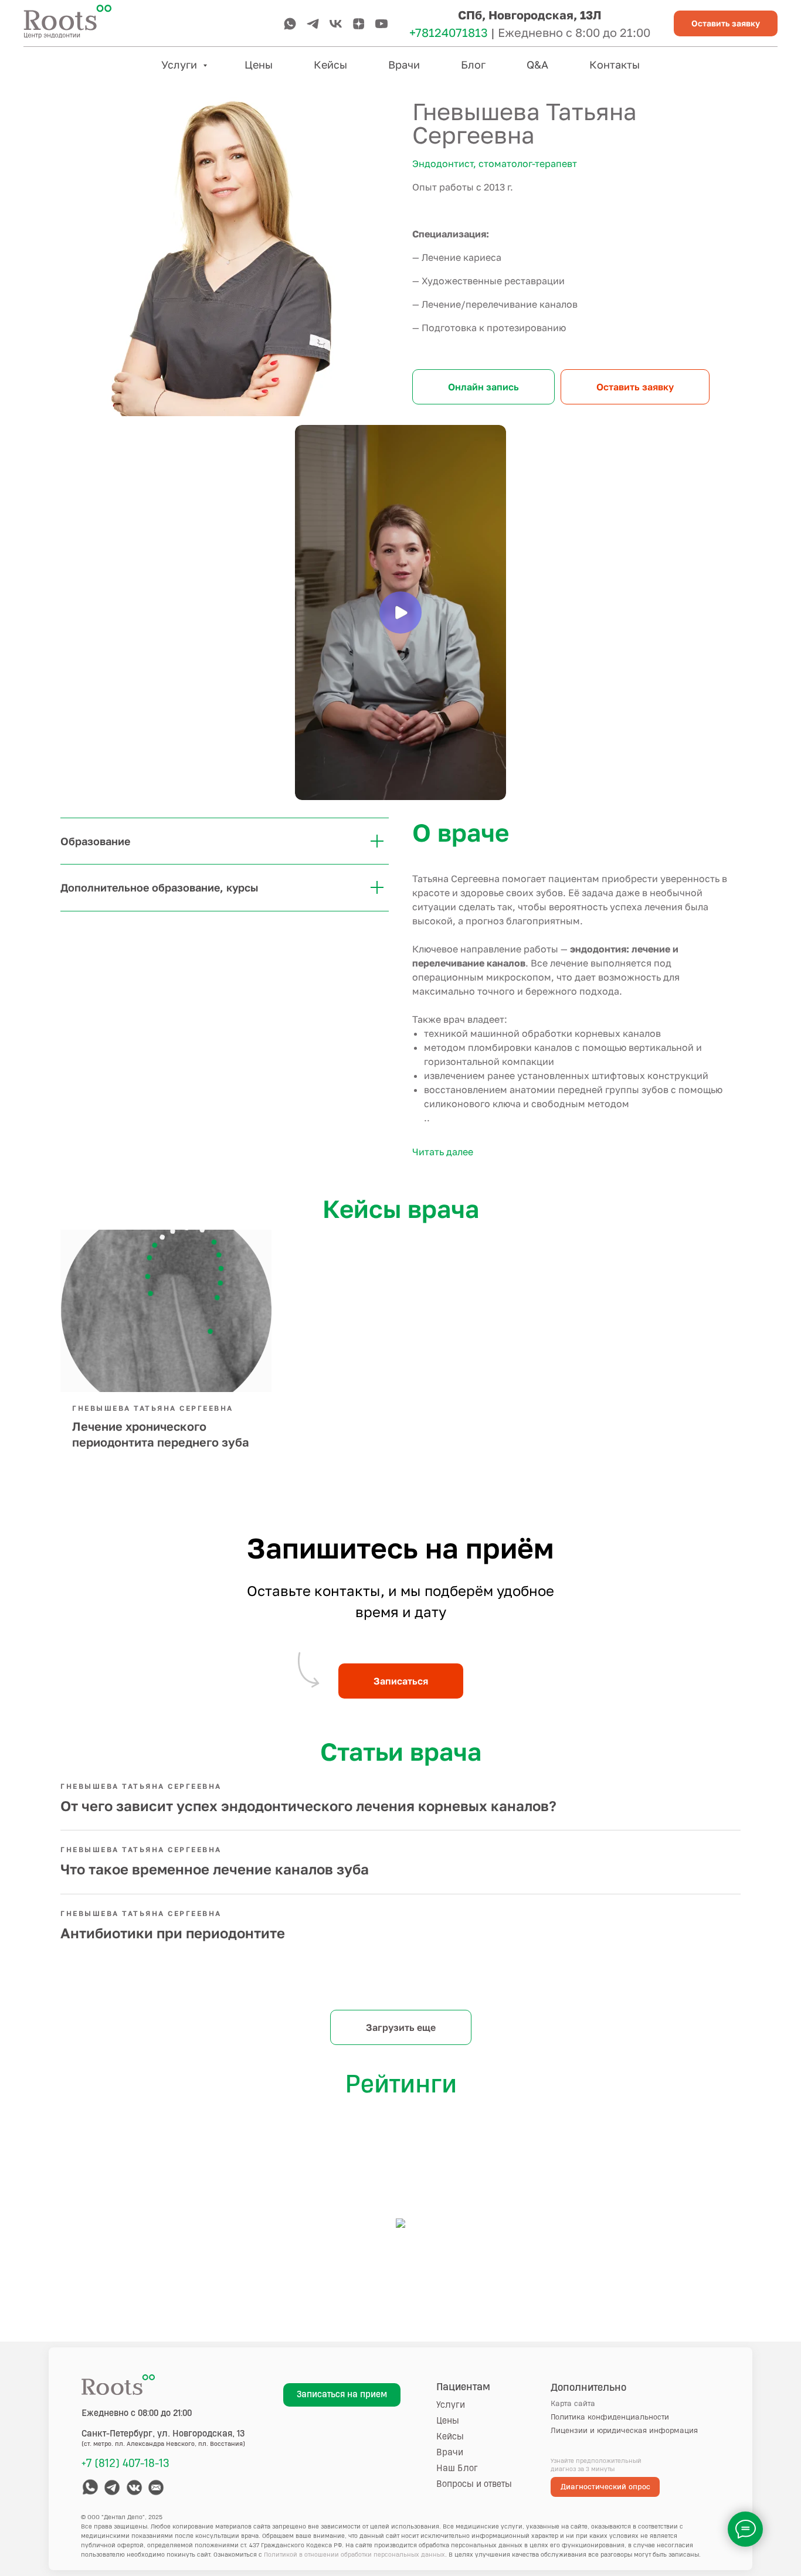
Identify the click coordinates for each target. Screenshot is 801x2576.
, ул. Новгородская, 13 (163, 2434)
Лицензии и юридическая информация (624, 2431)
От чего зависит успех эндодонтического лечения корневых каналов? (308, 1806)
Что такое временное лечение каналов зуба (215, 1869)
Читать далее (443, 1152)
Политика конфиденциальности (610, 2417)
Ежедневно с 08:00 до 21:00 (137, 2413)
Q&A (537, 64)
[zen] (359, 24)
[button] (726, 24)
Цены (259, 64)
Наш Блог (457, 2468)
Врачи (404, 64)
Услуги (181, 64)
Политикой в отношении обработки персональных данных (354, 2555)
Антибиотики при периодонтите (173, 1933)
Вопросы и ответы (474, 2484)
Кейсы (330, 64)
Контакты (615, 64)
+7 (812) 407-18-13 (125, 2463)
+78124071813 (449, 32)
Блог (473, 64)
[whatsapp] (290, 24)
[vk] (336, 24)
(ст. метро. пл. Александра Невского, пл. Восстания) (163, 2444)
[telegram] (313, 24)
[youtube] (381, 24)
